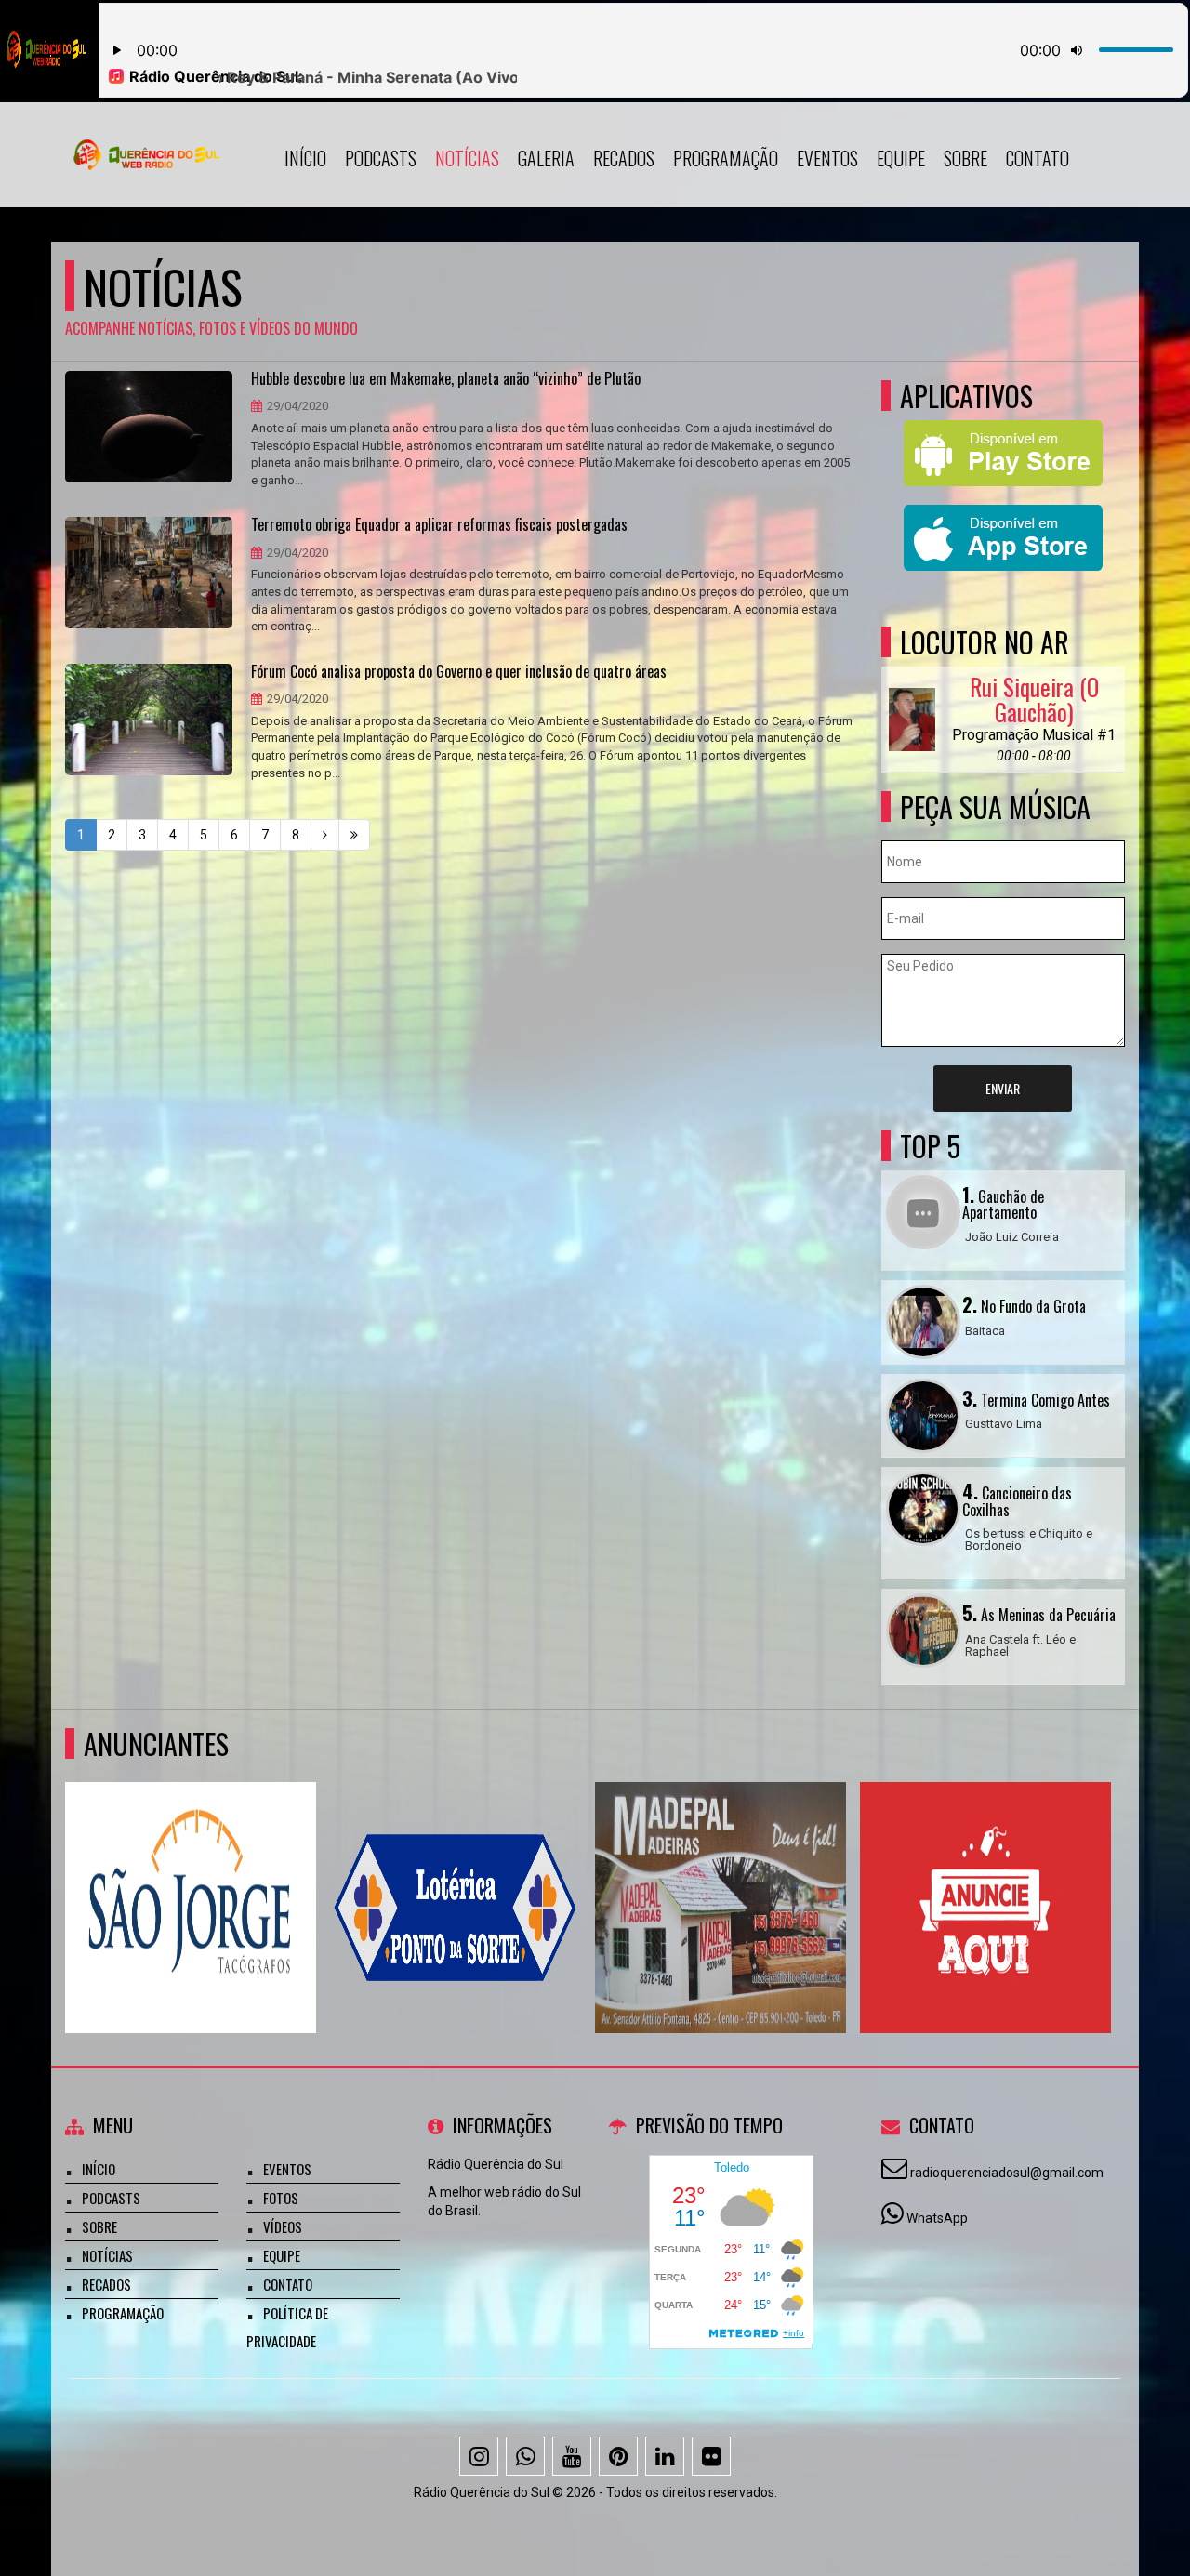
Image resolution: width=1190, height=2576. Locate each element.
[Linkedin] (665, 2456)
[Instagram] (479, 2456)
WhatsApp (937, 2218)
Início (305, 158)
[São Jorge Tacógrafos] (191, 1874)
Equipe (901, 158)
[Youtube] (572, 2456)
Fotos (281, 2198)
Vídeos (283, 2226)
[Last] (354, 835)
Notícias (467, 158)
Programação (726, 158)
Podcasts (381, 158)
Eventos (827, 158)
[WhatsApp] (525, 2456)
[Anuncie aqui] (986, 1874)
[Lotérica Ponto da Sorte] (456, 1874)
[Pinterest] (618, 2456)
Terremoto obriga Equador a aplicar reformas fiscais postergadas (439, 525)
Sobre (965, 158)
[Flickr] (711, 2456)
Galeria (546, 158)
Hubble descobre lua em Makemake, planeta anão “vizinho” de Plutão (446, 379)
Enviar (1003, 1088)
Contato (1038, 158)
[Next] (325, 835)
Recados (624, 158)
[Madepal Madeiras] (721, 1874)
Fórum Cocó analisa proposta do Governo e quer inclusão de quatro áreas (459, 672)
